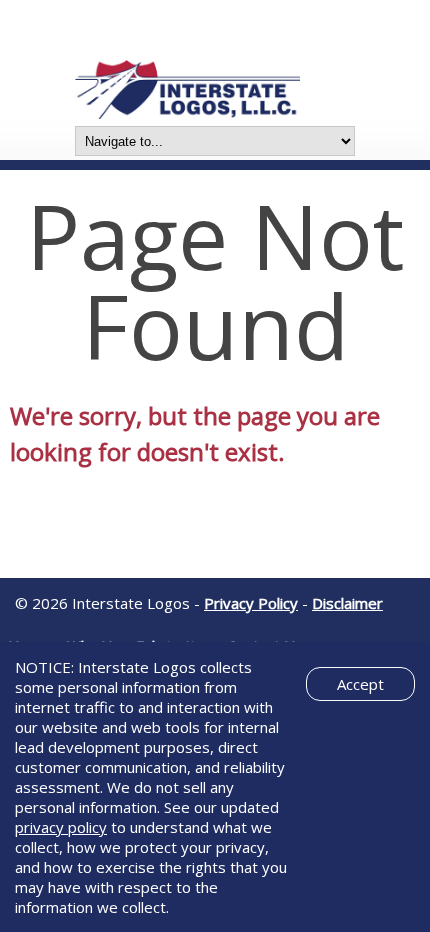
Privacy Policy (251, 603)
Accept (360, 684)
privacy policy (61, 827)
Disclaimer (347, 603)
